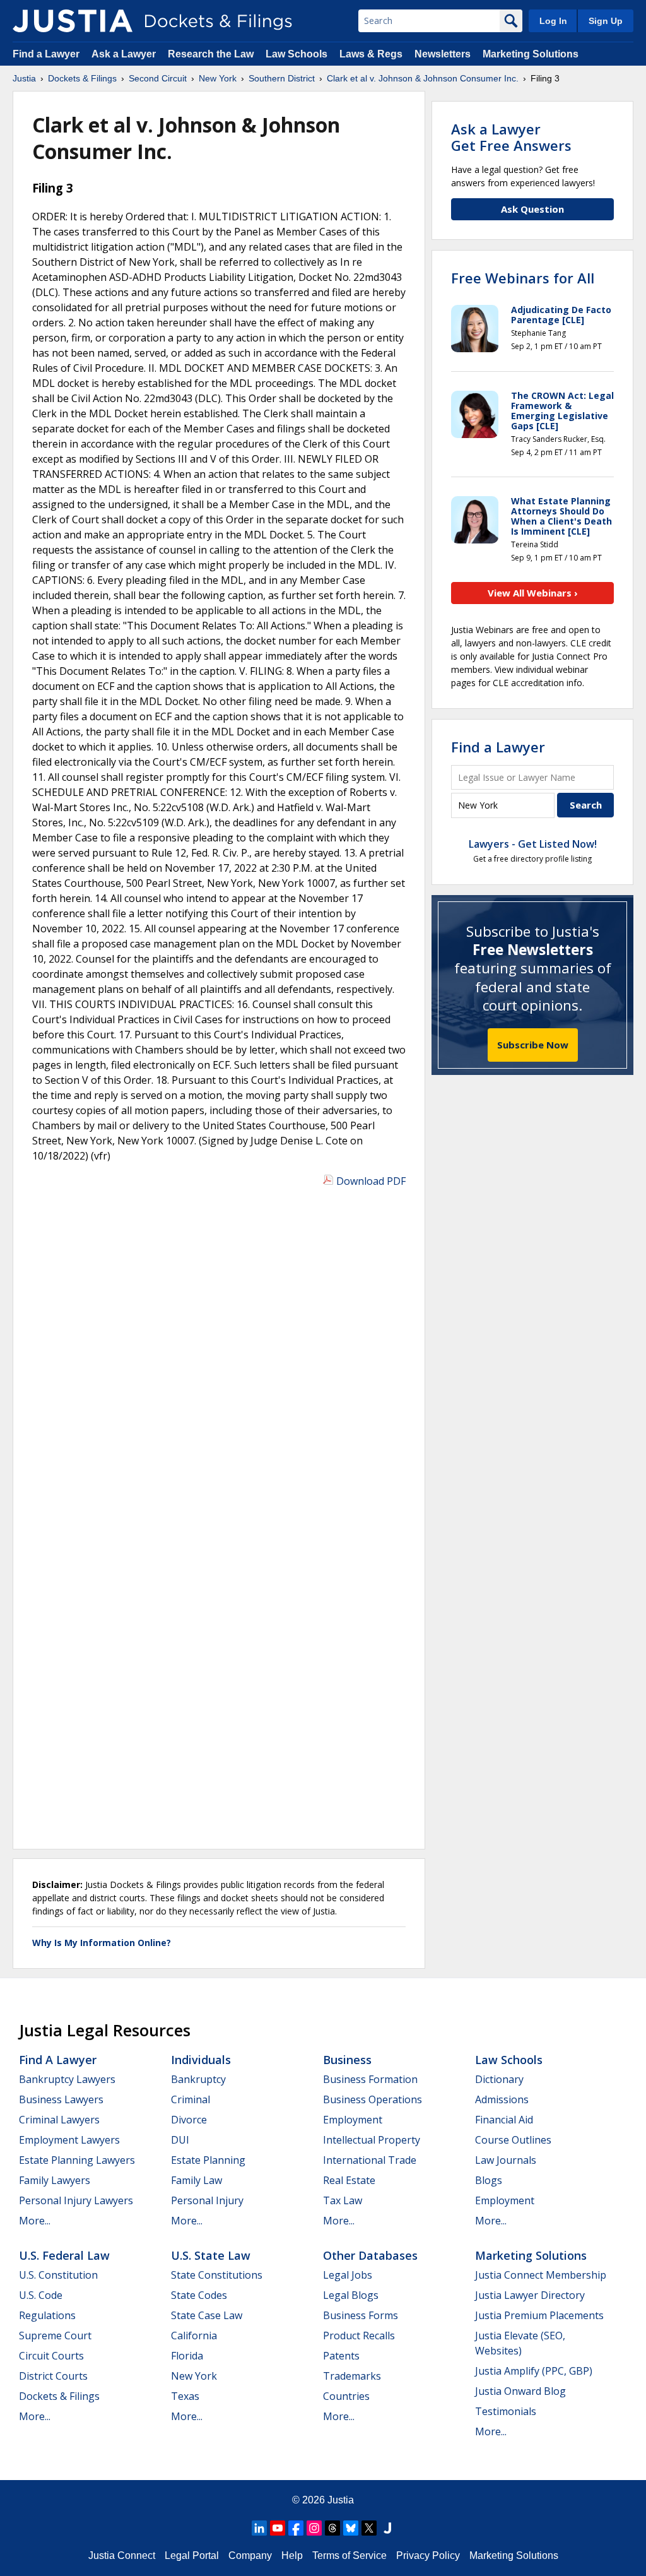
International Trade (370, 2160)
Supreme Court (55, 2336)
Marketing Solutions (531, 54)
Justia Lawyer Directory (530, 2295)
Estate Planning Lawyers (77, 2160)
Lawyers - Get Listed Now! (533, 844)
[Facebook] (296, 2528)
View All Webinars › (533, 593)
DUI (180, 2140)
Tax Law (343, 2200)
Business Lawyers (61, 2099)
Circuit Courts (51, 2356)
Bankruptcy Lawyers (67, 2079)
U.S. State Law (211, 2255)
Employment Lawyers (69, 2140)
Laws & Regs (371, 54)
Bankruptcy (198, 2079)
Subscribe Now (533, 1045)
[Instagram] (314, 2528)
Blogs (489, 2180)
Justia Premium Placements (539, 2315)
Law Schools (297, 54)
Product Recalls (359, 2336)
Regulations (47, 2315)
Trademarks (352, 2376)
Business (347, 2060)
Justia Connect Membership (541, 2275)
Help (292, 2555)
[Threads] (332, 2528)
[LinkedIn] (259, 2528)
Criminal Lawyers (59, 2120)
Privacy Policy (428, 2555)
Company (250, 2555)
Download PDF (371, 1181)
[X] (369, 2528)
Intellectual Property (372, 2140)
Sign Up (606, 21)
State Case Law (207, 2315)
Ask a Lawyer (125, 54)
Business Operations (373, 2099)
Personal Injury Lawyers (76, 2200)
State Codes (199, 2295)
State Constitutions (217, 2275)
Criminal (191, 2099)
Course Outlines (513, 2140)
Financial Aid (504, 2120)
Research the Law (211, 54)
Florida (187, 2356)
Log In (553, 21)
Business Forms (361, 2315)
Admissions (502, 2099)
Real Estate (349, 2180)
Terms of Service (349, 2555)
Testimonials (506, 2411)
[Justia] (73, 21)
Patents (341, 2356)
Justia (341, 2500)
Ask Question (532, 209)
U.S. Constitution (58, 2275)
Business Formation (370, 2079)
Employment (353, 2120)
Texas (185, 2396)
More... (35, 2221)
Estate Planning (208, 2160)
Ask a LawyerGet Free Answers (511, 137)
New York (194, 2376)
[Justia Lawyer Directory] (387, 2528)
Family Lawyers (55, 2180)
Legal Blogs (351, 2295)
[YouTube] (278, 2528)
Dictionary (499, 2079)
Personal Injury (207, 2200)
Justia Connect (122, 2555)
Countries (346, 2396)
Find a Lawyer (46, 54)
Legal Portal (192, 2555)
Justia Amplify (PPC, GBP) (534, 2371)
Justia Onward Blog (520, 2391)
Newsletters (443, 54)
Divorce (189, 2120)
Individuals (201, 2060)
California (194, 2336)
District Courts (53, 2376)
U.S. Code (41, 2295)
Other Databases (370, 2255)
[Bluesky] (351, 2528)
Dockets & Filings (59, 2396)
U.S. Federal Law (64, 2255)
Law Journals (506, 2160)
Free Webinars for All (523, 278)
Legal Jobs (348, 2275)
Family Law (197, 2180)
